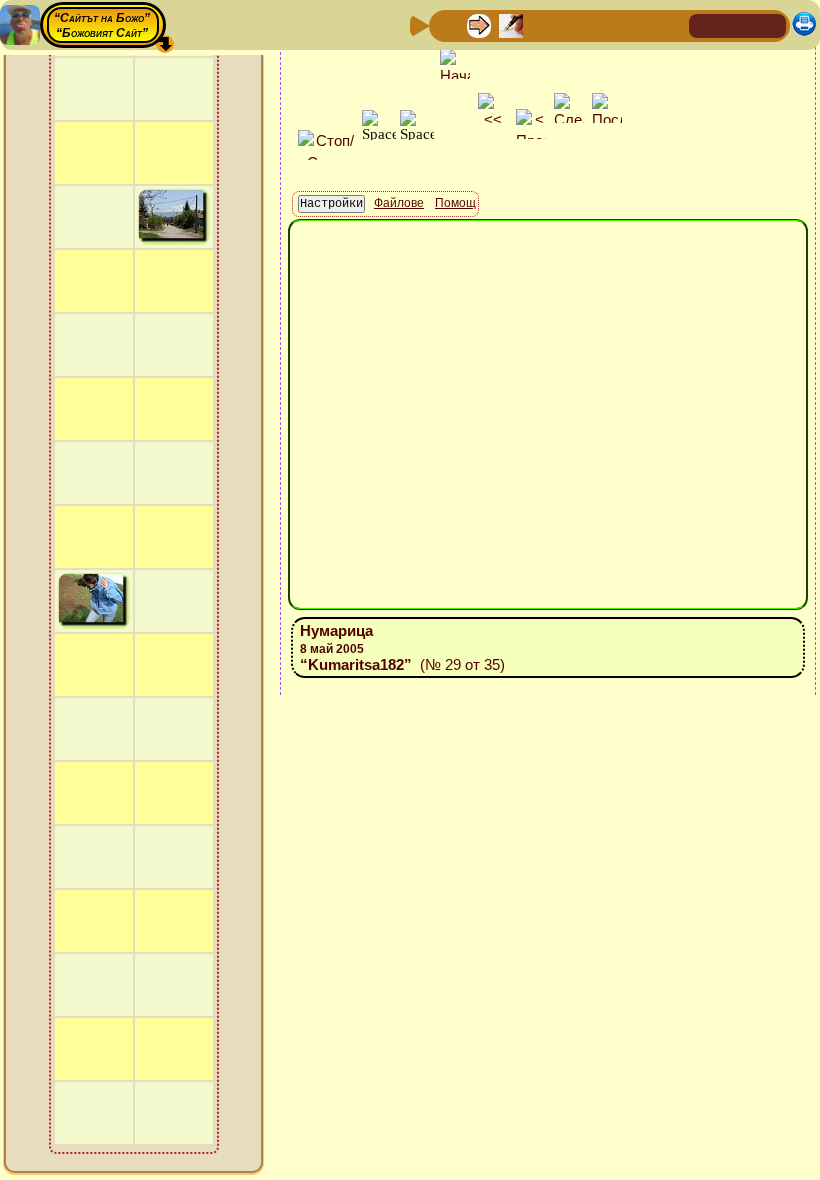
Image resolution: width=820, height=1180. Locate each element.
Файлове (399, 203)
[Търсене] (671, 24)
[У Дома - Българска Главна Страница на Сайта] (738, 24)
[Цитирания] (543, 24)
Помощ (455, 203)
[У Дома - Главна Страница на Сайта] (706, 24)
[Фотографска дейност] (607, 24)
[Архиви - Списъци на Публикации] (511, 24)
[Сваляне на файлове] (639, 24)
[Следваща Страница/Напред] (479, 24)
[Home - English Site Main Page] (770, 24)
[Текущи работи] (575, 24)
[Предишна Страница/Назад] (447, 24)
